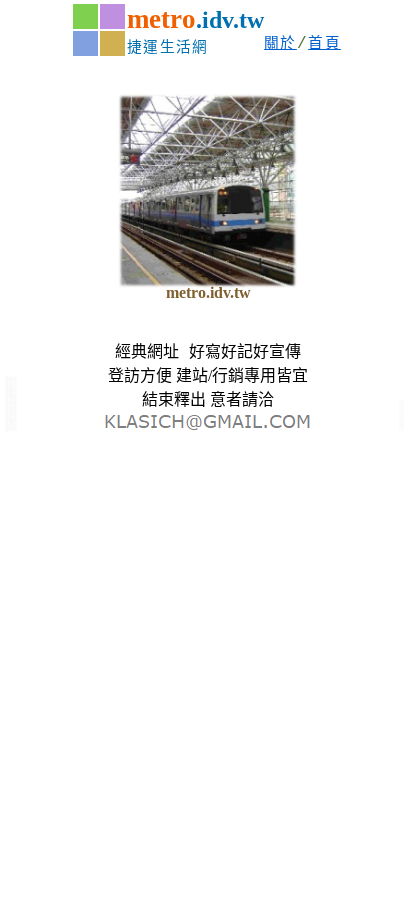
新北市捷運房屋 (401, 423)
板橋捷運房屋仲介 (11, 429)
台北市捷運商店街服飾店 (11, 380)
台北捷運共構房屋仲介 (11, 414)
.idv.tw (230, 20)
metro (161, 19)
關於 (280, 44)
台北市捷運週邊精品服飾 (11, 391)
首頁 (324, 44)
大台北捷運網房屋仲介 (11, 402)
